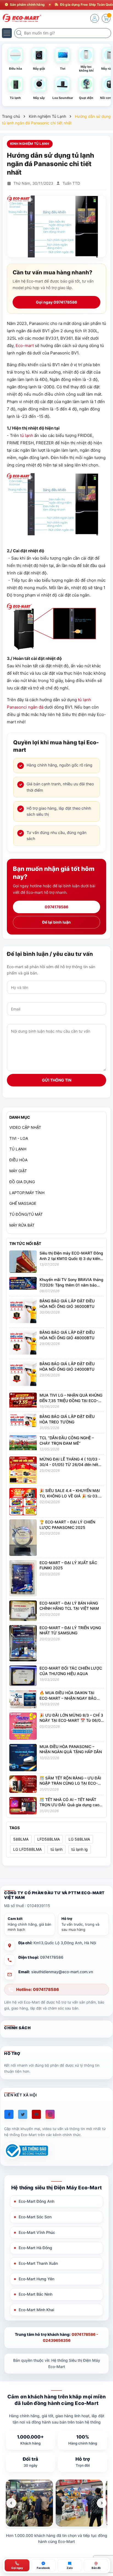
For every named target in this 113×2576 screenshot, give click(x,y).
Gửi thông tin (57, 1080)
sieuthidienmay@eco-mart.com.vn (62, 1972)
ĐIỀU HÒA (18, 1160)
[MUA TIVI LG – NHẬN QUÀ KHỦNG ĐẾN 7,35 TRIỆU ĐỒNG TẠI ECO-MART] (23, 1399)
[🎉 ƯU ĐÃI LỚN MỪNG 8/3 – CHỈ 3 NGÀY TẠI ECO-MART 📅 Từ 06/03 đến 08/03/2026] (23, 1726)
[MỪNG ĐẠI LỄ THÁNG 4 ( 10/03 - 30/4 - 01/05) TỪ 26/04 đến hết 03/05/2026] (23, 1470)
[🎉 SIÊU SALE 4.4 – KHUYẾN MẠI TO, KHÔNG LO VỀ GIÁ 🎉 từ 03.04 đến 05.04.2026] (23, 1501)
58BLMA (21, 1839)
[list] (56, 2503)
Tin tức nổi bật (25, 1243)
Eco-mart (25, 346)
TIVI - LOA (19, 1138)
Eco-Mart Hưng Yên (36, 2279)
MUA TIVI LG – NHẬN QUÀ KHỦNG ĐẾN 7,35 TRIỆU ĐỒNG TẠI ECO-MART (71, 1400)
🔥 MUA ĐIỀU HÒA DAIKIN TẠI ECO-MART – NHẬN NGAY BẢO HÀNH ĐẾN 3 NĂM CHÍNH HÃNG (69, 1698)
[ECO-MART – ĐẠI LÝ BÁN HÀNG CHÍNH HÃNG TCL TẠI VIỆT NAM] (23, 1610)
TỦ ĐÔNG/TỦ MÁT (26, 1214)
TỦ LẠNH (18, 1149)
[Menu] (7, 33)
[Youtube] (36, 2114)
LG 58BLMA (79, 1839)
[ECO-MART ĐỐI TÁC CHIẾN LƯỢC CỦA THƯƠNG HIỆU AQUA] (23, 1675)
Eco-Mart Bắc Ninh (36, 2294)
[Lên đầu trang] (105, 2527)
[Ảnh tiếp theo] (102, 2503)
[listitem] (29, 2503)
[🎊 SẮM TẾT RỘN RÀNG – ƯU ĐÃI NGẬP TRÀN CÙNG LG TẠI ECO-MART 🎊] (23, 1784)
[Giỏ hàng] (106, 18)
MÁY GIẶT (18, 1171)
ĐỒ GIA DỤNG (22, 1182)
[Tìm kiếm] (20, 33)
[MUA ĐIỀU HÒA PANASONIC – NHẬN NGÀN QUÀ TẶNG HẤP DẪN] (23, 1757)
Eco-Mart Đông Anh (36, 2201)
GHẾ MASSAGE (23, 1203)
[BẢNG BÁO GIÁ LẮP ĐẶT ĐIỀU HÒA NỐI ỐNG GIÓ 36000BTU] (23, 1312)
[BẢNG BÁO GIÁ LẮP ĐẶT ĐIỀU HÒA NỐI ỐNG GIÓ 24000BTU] (23, 1374)
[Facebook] (9, 2114)
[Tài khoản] (95, 18)
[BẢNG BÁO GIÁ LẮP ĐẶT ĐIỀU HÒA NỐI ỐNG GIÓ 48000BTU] (23, 1343)
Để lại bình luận (56, 922)
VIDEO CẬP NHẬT (25, 1127)
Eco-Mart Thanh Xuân (38, 2263)
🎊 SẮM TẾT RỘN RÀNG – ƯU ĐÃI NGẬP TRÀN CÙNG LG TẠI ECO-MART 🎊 (70, 1783)
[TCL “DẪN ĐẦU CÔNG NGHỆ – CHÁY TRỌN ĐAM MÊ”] (23, 1442)
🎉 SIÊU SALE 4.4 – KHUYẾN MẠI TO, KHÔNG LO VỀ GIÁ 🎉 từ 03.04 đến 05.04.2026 (71, 1496)
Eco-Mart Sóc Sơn (35, 2217)
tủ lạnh (27, 435)
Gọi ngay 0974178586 (56, 302)
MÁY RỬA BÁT (22, 1225)
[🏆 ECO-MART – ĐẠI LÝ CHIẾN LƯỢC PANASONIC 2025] (23, 1537)
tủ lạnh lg (80, 1849)
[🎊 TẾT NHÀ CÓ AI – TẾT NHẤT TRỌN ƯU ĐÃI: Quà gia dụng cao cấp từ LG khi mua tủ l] (23, 1805)
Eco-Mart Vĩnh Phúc (37, 2232)
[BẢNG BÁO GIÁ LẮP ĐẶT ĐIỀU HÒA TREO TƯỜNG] (23, 1420)
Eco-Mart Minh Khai (36, 2310)
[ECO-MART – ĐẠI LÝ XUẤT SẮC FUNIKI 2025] (23, 1578)
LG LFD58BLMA (27, 1849)
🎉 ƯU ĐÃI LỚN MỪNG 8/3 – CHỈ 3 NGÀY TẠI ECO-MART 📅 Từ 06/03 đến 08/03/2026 (71, 1720)
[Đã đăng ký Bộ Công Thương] (26, 2151)
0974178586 (56, 907)
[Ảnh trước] (11, 2503)
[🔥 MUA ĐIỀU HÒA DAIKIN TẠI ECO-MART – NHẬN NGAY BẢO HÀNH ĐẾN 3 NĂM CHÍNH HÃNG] (23, 1699)
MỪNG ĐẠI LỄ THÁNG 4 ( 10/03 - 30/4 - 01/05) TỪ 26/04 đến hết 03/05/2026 (70, 1464)
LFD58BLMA (49, 1839)
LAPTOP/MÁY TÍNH (27, 1193)
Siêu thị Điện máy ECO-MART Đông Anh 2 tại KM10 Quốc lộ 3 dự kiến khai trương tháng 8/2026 (71, 1258)
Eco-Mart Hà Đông (35, 2248)
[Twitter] (23, 2114)
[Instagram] (50, 2114)
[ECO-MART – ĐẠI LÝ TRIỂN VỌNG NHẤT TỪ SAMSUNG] (23, 1643)
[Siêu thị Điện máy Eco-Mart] (21, 18)
